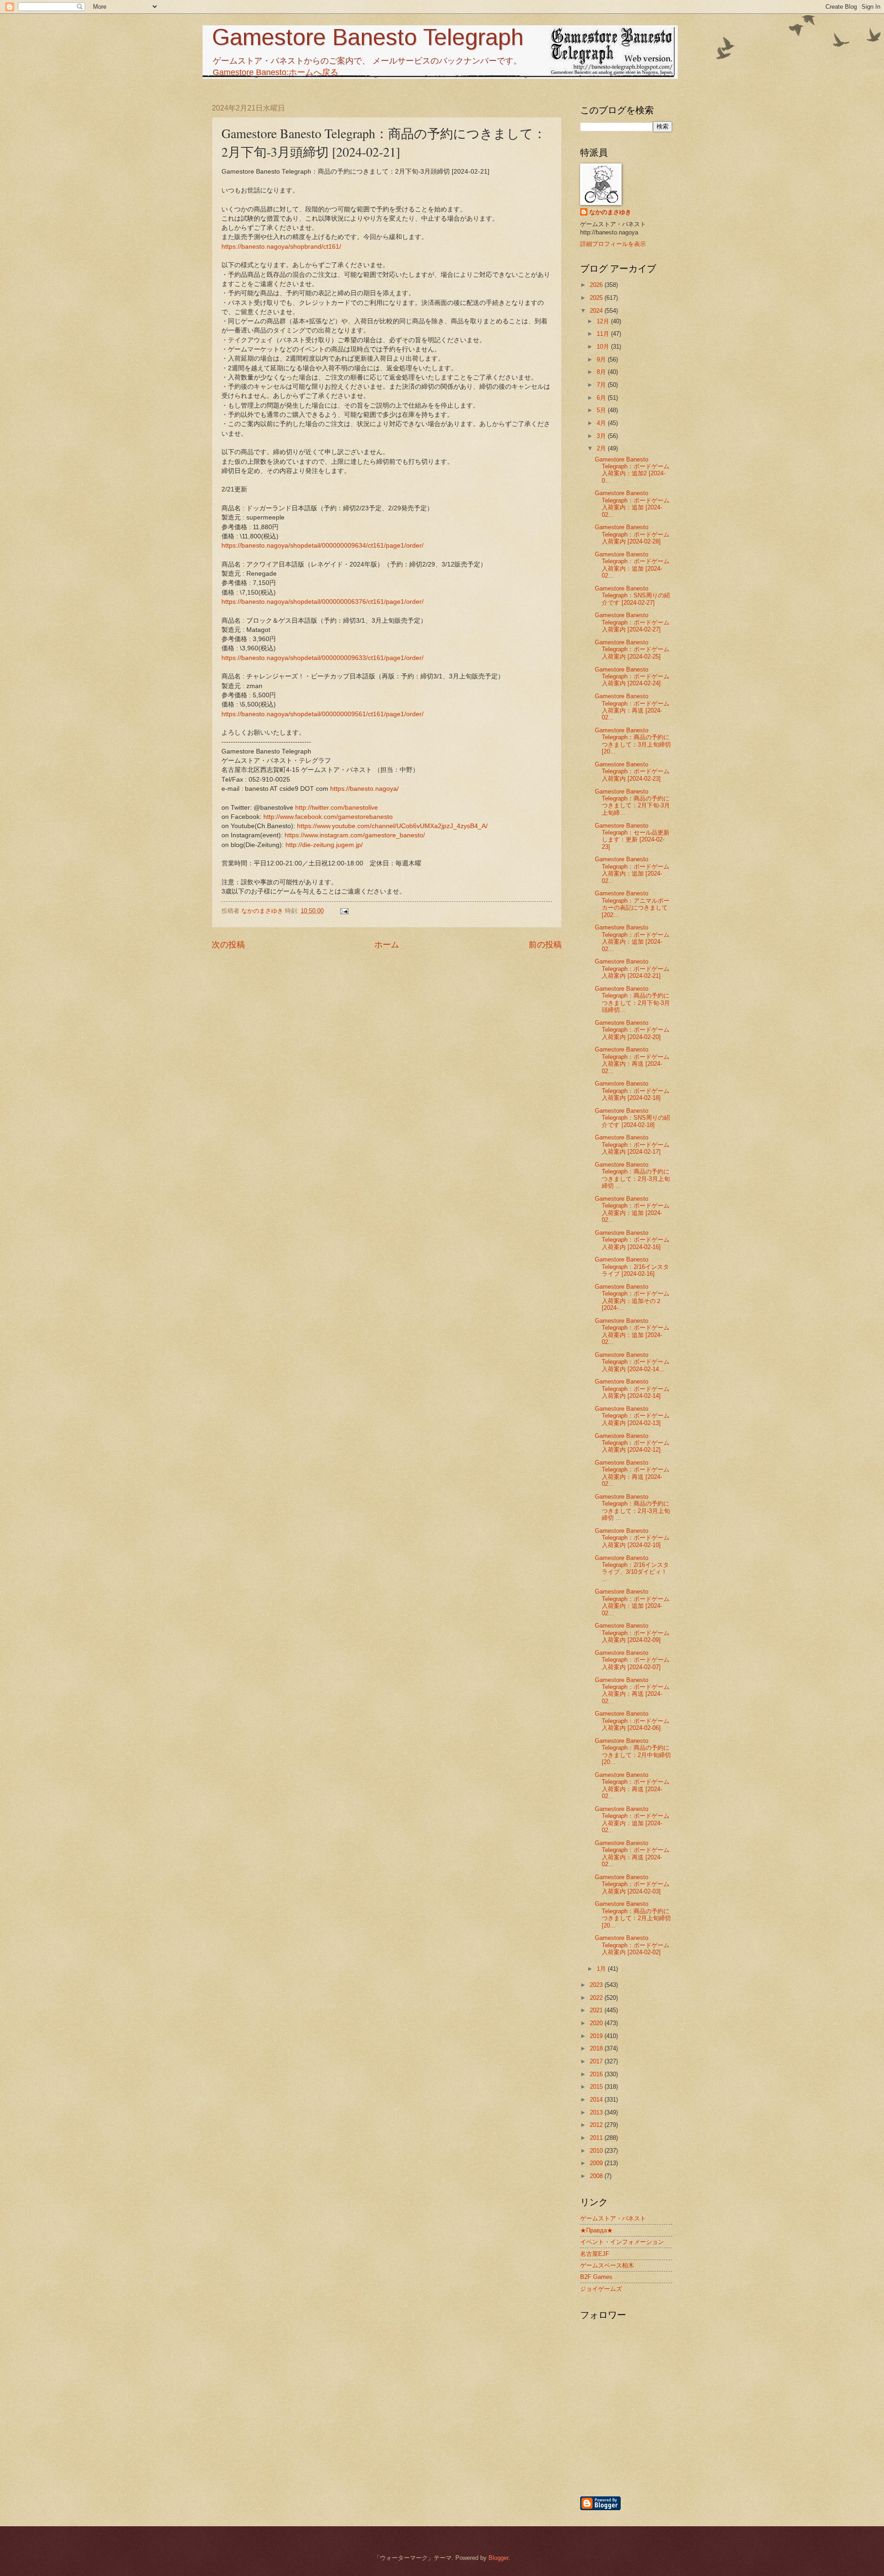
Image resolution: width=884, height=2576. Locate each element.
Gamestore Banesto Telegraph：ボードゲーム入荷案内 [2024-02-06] (632, 1721)
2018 (597, 2048)
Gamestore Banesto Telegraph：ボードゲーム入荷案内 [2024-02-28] (632, 534)
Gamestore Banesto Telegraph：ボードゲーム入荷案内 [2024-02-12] (632, 1443)
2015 (597, 2087)
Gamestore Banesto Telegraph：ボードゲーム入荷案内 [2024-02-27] (632, 622)
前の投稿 (545, 945)
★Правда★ (596, 2230)
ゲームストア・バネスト (613, 2218)
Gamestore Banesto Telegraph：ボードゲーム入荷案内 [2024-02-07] (632, 1660)
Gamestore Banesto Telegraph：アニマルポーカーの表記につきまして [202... (632, 904)
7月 (602, 385)
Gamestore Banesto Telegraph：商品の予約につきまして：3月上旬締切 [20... (633, 741)
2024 (597, 311)
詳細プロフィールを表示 (613, 244)
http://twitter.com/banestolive (337, 808)
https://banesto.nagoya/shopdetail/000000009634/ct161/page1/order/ (323, 546)
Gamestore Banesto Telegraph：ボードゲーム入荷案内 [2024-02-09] (632, 1633)
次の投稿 (228, 945)
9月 (602, 359)
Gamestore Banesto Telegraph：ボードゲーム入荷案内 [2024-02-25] (632, 649)
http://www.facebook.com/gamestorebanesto (328, 817)
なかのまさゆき (610, 212)
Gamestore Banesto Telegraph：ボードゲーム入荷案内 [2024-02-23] (632, 771)
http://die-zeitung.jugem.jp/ (324, 845)
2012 (597, 2125)
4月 (602, 423)
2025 (597, 298)
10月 (604, 347)
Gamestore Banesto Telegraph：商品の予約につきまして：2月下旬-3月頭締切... (632, 999)
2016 (597, 2074)
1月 (602, 1969)
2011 (597, 2138)
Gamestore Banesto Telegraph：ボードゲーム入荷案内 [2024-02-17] (632, 1145)
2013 (597, 2112)
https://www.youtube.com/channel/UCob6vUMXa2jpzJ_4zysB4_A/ (392, 826)
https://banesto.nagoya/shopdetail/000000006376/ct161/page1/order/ (323, 602)
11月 (604, 334)
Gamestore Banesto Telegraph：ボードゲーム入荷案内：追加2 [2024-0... (632, 470)
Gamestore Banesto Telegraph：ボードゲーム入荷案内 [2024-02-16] (632, 1240)
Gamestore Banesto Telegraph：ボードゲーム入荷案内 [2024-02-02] (632, 1945)
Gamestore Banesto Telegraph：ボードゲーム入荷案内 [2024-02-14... (632, 1362)
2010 (597, 2151)
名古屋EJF (595, 2254)
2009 (597, 2163)
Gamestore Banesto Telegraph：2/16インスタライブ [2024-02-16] (632, 1267)
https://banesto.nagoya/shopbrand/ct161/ (281, 247)
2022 (597, 1998)
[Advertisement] (675, 2446)
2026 (597, 285)
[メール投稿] (344, 911)
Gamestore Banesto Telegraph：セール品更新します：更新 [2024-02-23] (632, 836)
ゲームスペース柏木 (607, 2265)
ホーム (387, 945)
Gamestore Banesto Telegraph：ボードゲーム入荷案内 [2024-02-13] (632, 1416)
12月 (604, 321)
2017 (597, 2061)
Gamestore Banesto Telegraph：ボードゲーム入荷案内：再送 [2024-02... (632, 707)
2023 (597, 1985)
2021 (597, 2010)
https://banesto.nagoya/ (364, 789)
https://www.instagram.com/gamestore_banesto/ (355, 835)
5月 (602, 410)
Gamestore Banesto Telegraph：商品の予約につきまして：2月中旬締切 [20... (633, 1751)
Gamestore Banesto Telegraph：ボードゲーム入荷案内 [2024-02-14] (632, 1389)
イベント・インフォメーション (622, 2242)
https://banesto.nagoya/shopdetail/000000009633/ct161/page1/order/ (323, 658)
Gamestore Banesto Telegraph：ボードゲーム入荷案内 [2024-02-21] (632, 969)
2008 (597, 2176)
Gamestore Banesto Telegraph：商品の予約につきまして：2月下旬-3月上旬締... (632, 802)
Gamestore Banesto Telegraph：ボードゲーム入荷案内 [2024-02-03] (632, 1884)
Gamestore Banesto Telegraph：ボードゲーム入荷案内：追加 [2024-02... (632, 504)
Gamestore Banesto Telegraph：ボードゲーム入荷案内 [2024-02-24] (632, 677)
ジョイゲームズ (601, 2289)
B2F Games (596, 2277)
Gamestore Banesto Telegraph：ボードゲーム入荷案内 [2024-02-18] (632, 1091)
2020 (597, 2023)
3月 (602, 436)
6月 (602, 398)
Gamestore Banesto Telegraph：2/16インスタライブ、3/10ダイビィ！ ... (632, 1568)
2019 (597, 2036)
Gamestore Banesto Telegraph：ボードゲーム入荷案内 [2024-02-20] (632, 1030)
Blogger (498, 2558)
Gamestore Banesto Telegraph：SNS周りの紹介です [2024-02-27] (632, 596)
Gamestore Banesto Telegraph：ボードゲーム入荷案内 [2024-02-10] (632, 1538)
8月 (602, 372)
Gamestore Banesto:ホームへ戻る (276, 72)
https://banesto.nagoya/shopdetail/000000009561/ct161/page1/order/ (323, 714)
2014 (597, 2100)
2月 (602, 448)
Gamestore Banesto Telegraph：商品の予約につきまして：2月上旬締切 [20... (633, 1914)
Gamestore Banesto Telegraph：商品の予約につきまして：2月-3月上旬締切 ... (632, 1175)
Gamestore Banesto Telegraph (368, 37)
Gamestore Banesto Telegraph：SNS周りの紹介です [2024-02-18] (632, 1118)
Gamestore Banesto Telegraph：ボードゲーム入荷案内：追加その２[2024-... (632, 1297)
